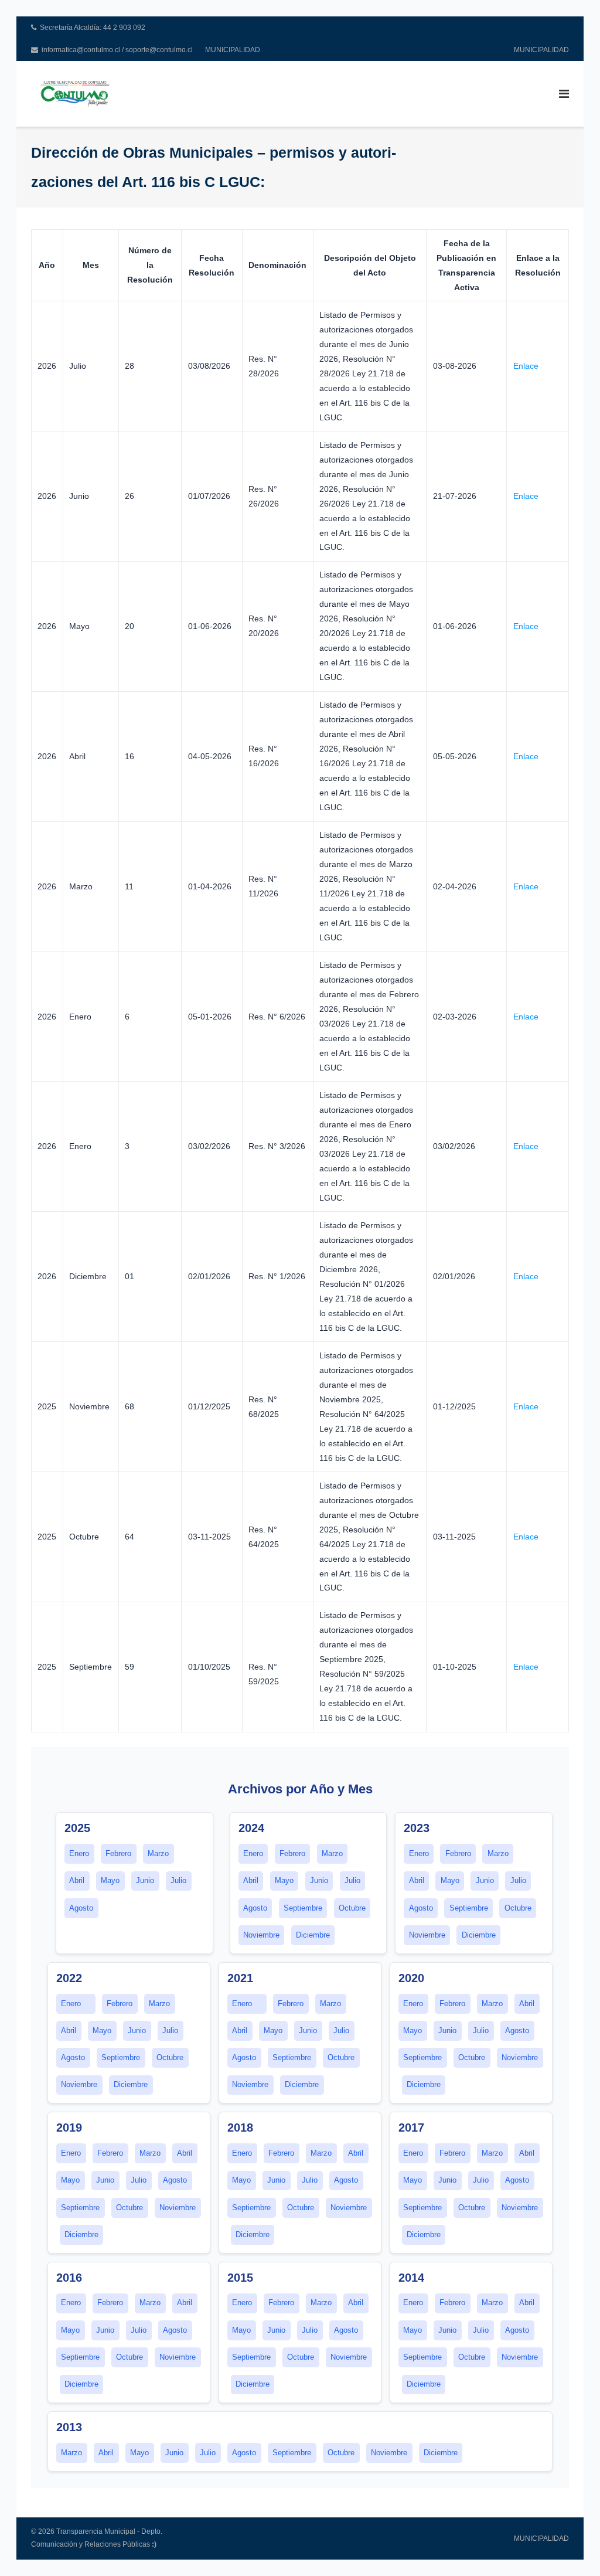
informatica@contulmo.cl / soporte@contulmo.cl (117, 50)
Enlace (526, 366)
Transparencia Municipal (96, 2531)
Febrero (118, 1854)
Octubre (352, 1908)
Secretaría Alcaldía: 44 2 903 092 (93, 28)
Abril (77, 1881)
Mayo (110, 1881)
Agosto (81, 1908)
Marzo (158, 1854)
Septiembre (303, 1908)
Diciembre (313, 1935)
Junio (145, 1881)
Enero (79, 1854)
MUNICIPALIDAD (233, 50)
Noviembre (261, 1935)
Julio (178, 1881)
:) (154, 2544)
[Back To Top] (571, 2548)
